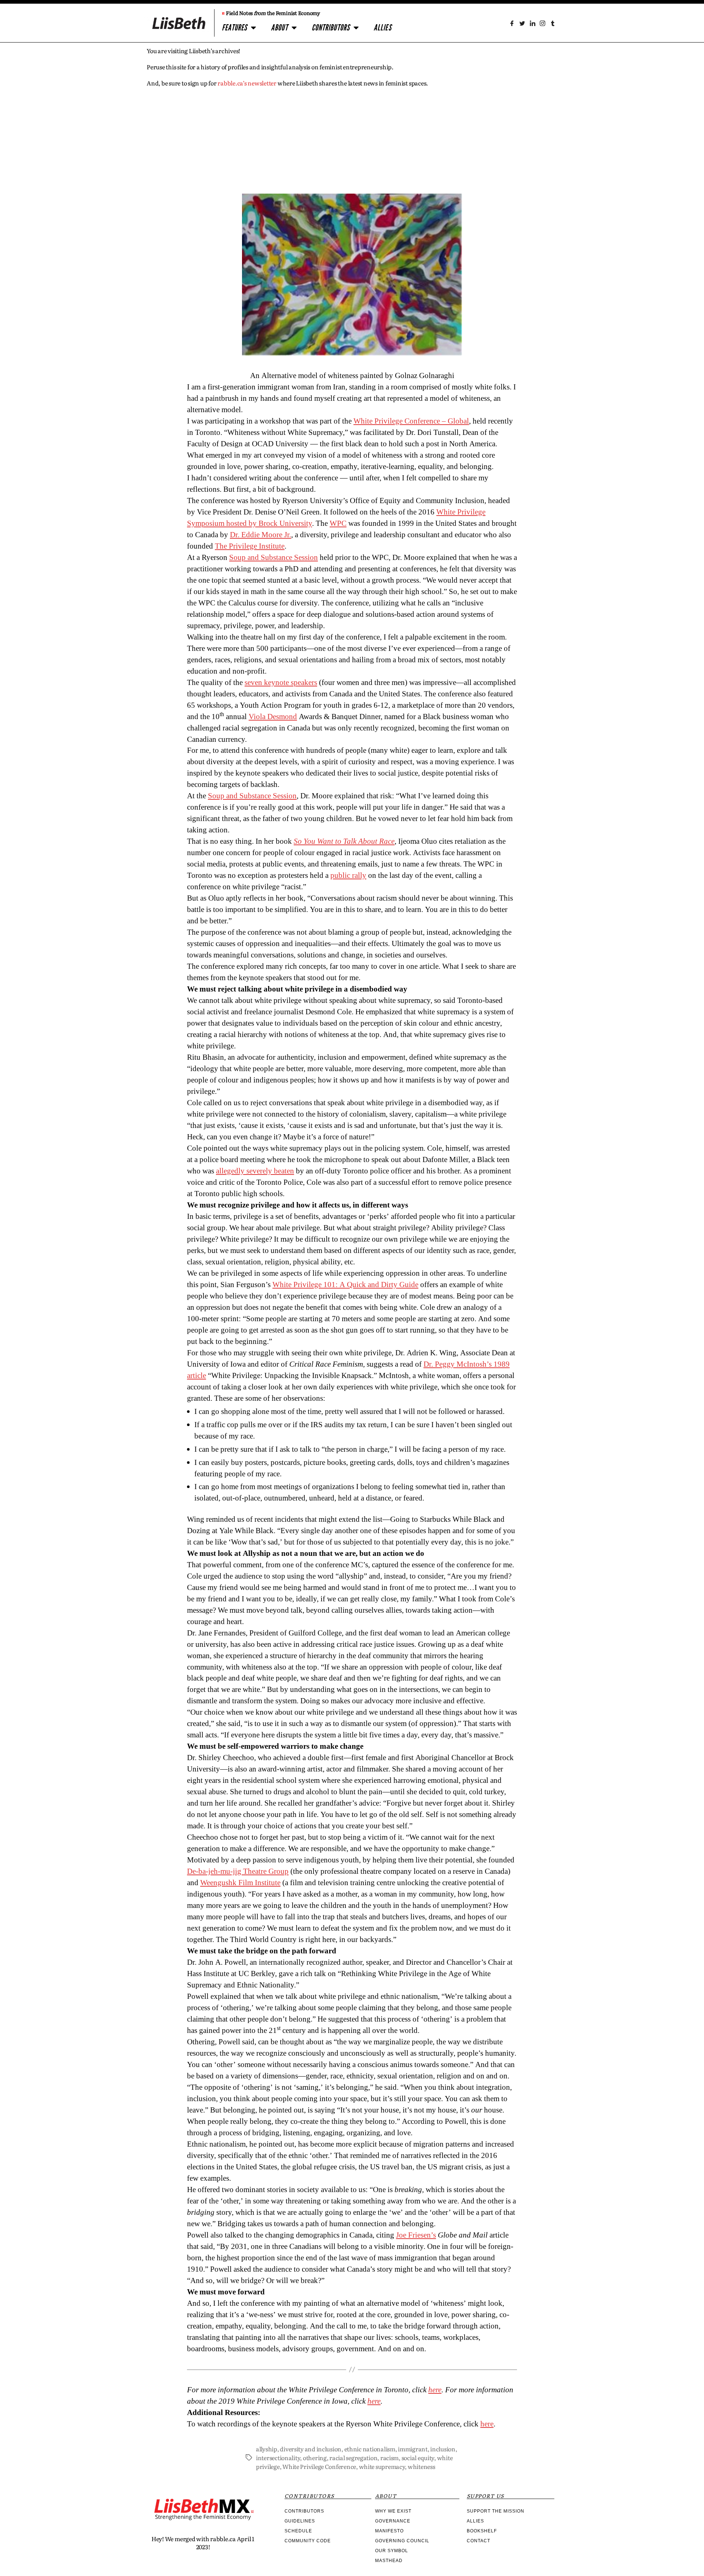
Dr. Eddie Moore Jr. (261, 535)
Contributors (331, 28)
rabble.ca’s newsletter (247, 83)
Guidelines (300, 2521)
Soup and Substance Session (274, 558)
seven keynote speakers (281, 683)
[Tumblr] (553, 23)
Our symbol (392, 2551)
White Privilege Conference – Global (411, 421)
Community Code (308, 2541)
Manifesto (389, 2531)
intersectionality (278, 2458)
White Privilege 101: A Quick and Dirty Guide (345, 1285)
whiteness (421, 2466)
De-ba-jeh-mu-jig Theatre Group (238, 1871)
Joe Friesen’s (416, 2235)
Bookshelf (482, 2531)
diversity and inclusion (311, 2449)
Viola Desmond (273, 717)
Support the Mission (496, 2511)
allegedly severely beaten (255, 1171)
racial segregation (353, 2458)
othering (315, 2458)
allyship (267, 2449)
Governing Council (402, 2541)
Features (234, 28)
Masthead (389, 2561)
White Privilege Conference (319, 2466)
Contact (478, 2541)
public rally (348, 875)
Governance (393, 2521)
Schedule (298, 2531)
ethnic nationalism (370, 2449)
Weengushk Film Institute (240, 1883)
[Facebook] (512, 23)
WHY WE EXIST (393, 2511)
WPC (338, 523)
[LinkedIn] (532, 23)
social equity (418, 2458)
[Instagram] (542, 23)
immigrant (413, 2449)
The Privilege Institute (250, 546)
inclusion (443, 2449)
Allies (383, 28)
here (487, 2424)
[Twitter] (522, 23)
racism (389, 2458)
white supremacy (382, 2466)
